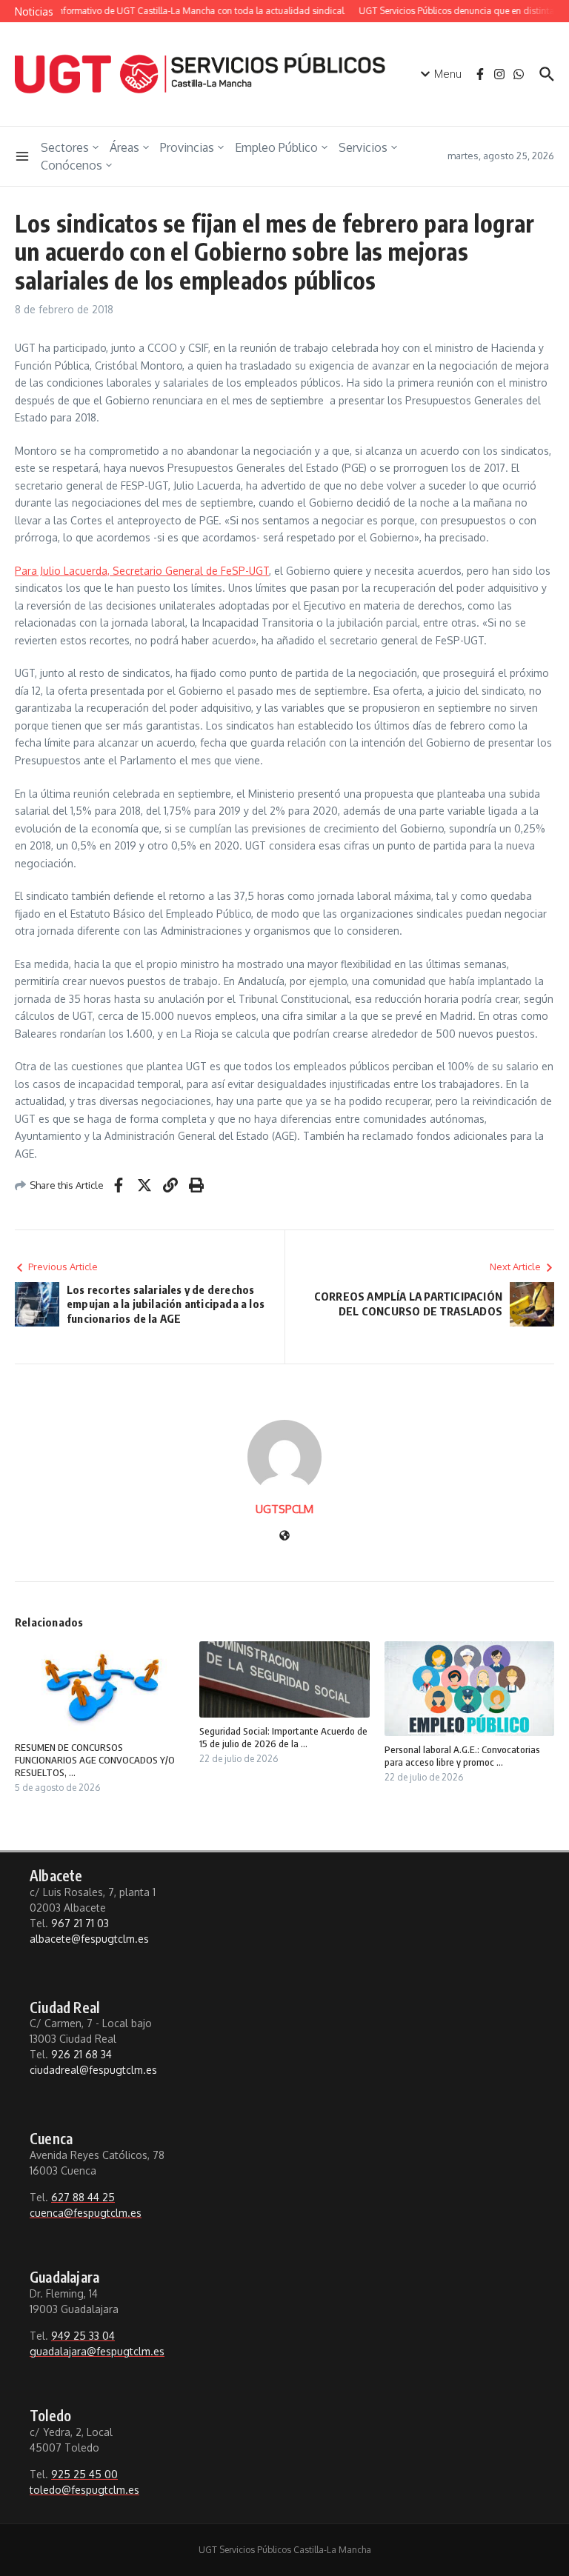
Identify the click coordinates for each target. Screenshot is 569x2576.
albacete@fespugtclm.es (89, 1939)
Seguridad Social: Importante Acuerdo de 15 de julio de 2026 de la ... (283, 1737)
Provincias (187, 147)
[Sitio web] (284, 1536)
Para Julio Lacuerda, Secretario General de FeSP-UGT (142, 571)
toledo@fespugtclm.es (84, 2490)
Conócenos (71, 165)
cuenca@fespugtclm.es (86, 2213)
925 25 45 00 (84, 2474)
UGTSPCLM (284, 1509)
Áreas (124, 147)
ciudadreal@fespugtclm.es (93, 2070)
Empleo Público (276, 147)
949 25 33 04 (83, 2336)
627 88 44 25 (83, 2197)
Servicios (363, 147)
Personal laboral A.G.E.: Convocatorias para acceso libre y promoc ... (462, 1756)
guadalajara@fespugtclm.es (97, 2351)
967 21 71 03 (80, 1923)
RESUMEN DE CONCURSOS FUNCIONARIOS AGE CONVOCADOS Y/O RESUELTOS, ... (95, 1760)
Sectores (65, 147)
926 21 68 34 (81, 2054)
